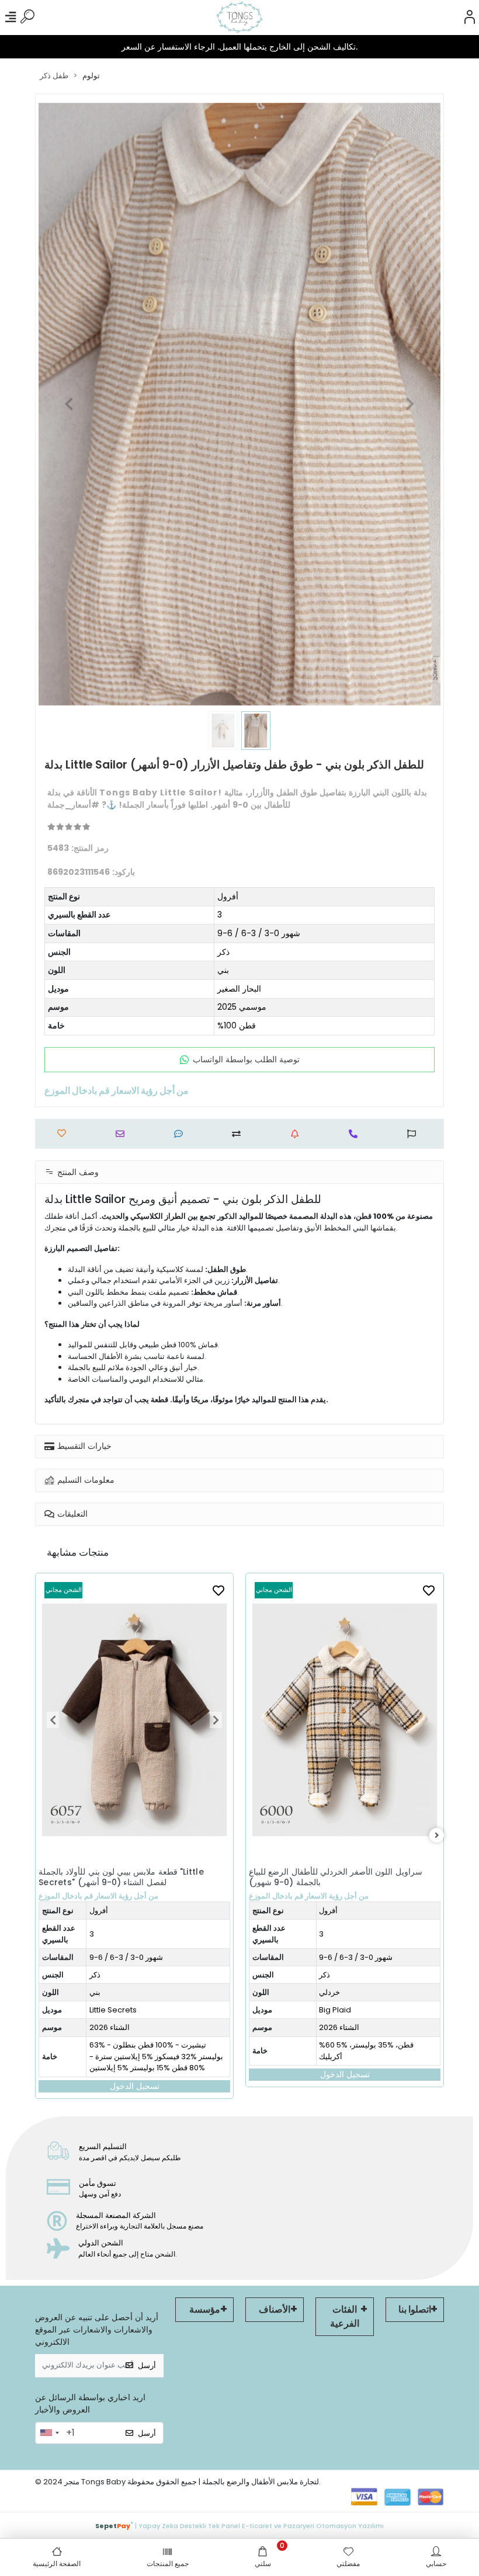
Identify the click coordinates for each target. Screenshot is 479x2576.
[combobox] (49, 2433)
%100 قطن (237, 1025)
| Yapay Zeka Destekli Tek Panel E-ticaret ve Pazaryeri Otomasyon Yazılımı (239, 2525)
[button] (69, 404)
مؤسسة (205, 2309)
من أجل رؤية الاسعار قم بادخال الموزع (98, 1896)
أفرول (228, 896)
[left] (43, 1836)
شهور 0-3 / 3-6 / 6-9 (259, 933)
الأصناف (275, 2309)
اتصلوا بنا (415, 2309)
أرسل (147, 2365)
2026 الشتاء (129, 2027)
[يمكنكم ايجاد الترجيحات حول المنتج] (414, 1134)
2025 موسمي (242, 1007)
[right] (437, 1836)
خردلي (119, 1992)
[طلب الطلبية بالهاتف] (356, 1134)
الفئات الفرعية (345, 2316)
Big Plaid (125, 2010)
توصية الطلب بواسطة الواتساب (246, 1059)
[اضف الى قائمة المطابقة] (239, 1134)
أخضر (328, 1992)
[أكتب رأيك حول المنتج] (181, 1134)
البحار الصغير (239, 989)
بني (223, 970)
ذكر (223, 952)
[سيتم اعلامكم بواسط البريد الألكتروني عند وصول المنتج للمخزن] (298, 1134)
